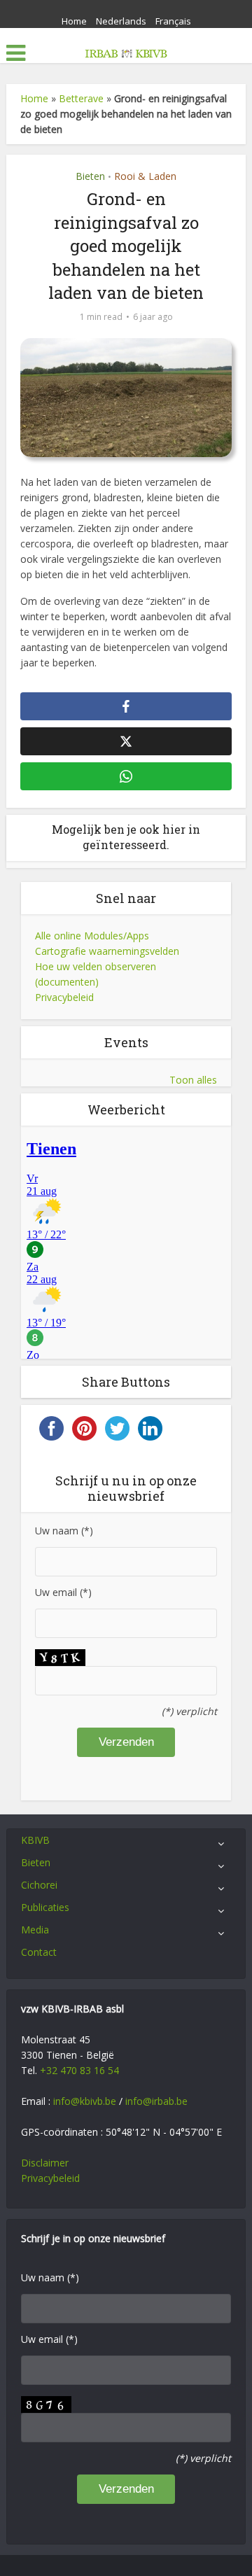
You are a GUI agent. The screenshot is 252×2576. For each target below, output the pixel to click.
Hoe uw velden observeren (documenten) (96, 974)
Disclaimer (45, 2163)
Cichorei (39, 1885)
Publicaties (45, 1907)
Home (74, 21)
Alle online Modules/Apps (92, 936)
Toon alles (193, 1080)
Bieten (90, 176)
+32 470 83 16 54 (79, 2070)
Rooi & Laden (145, 176)
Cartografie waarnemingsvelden (107, 951)
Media (35, 1930)
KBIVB (35, 1840)
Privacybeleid (64, 997)
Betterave (81, 98)
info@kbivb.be (85, 2101)
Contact (39, 1952)
